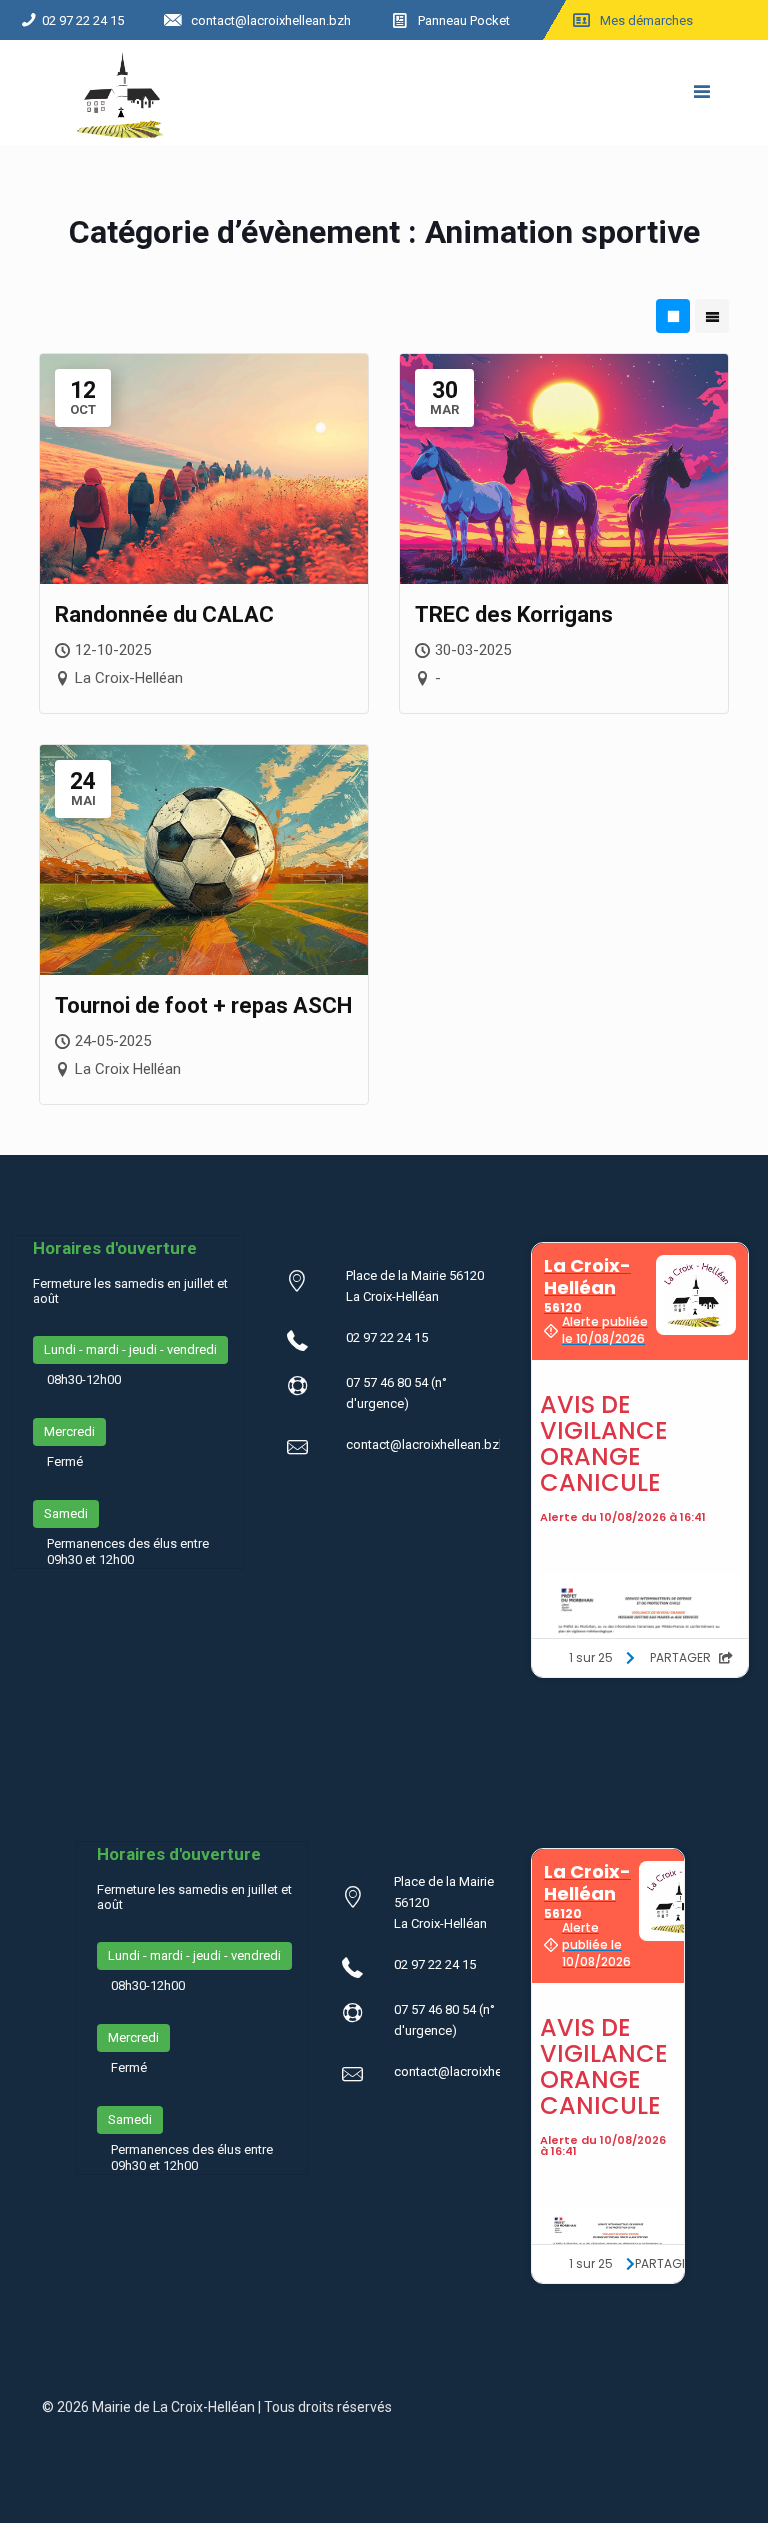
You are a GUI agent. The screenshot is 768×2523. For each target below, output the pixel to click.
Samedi (66, 1513)
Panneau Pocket (464, 20)
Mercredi (69, 1431)
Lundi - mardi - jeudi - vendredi (130, 1349)
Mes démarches (646, 20)
